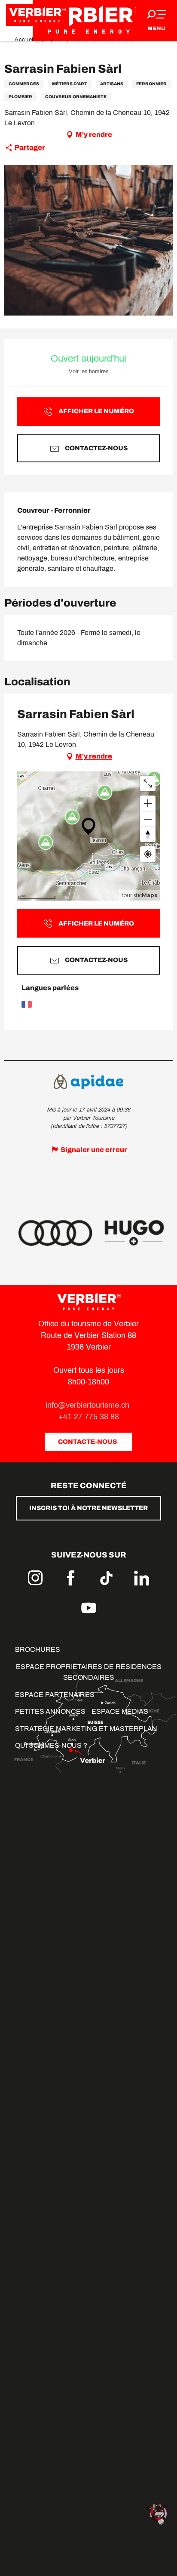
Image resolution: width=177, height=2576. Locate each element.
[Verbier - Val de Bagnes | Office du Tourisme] (88, 20)
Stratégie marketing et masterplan (86, 1729)
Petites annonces (50, 1711)
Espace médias (120, 1711)
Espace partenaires (55, 1695)
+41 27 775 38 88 (89, 1417)
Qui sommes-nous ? (51, 1745)
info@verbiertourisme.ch (88, 1405)
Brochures (38, 1649)
